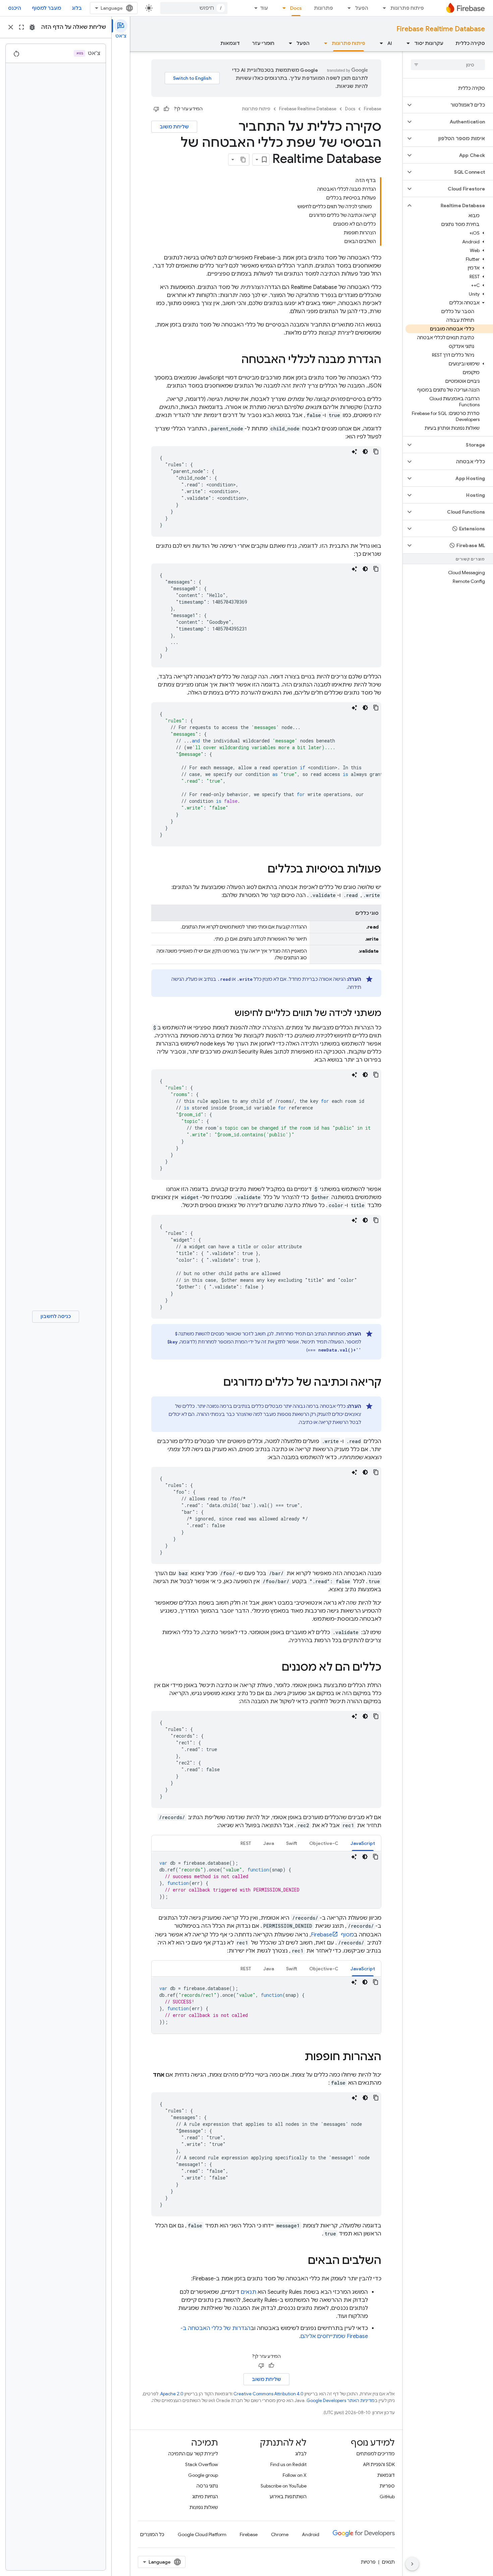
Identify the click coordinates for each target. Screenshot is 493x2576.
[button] (453, 105)
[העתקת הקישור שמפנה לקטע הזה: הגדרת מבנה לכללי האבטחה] (235, 360)
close (11, 27)
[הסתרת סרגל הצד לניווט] (412, 2564)
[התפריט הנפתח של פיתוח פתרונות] (382, 8)
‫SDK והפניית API (379, 2464)
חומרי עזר (263, 43)
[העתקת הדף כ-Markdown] (243, 160)
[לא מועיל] (156, 109)
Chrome (280, 2534)
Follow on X (295, 2475)
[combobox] (194, 8)
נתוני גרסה (207, 2486)
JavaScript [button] (363, 1843)
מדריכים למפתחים (376, 2454)
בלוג (77, 8)
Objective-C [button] (324, 1843)
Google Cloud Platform (202, 2534)
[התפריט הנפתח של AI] (379, 43)
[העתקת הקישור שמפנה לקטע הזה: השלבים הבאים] (301, 2261)
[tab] (363, 1843)
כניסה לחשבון (56, 1316)
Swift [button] (292, 1843)
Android (311, 2534)
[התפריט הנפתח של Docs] (282, 8)
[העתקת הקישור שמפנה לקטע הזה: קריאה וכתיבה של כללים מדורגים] (217, 1383)
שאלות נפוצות (204, 2507)
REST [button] (246, 1843)
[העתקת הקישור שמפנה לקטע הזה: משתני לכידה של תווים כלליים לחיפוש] (228, 1014)
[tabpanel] (266, 1880)
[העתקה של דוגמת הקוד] (376, 452)
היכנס (15, 8)
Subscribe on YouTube (284, 2486)
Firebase (373, 109)
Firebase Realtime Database (441, 29)
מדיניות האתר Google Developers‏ (341, 2401)
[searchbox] (448, 65)
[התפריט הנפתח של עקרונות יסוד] (406, 43)
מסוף (332, 1935)
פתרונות (323, 8)
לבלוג (301, 2454)
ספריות (387, 2486)
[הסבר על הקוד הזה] (354, 452)
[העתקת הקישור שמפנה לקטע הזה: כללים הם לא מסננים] (275, 1668)
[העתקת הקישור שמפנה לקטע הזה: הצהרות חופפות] (298, 2057)
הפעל (362, 8)
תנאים (249, 2292)
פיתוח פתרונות (407, 8)
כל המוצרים (152, 2534)
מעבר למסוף (46, 8)
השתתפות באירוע (288, 2497)
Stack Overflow (202, 2464)
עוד (264, 8)
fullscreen (21, 27)
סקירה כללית (470, 43)
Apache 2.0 (172, 2394)
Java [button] (269, 1843)
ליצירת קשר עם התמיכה (193, 2454)
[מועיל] (166, 109)
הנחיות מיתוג (205, 2497)
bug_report (32, 27)
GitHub (387, 2497)
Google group (203, 2475)
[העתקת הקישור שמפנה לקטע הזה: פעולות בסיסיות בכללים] (261, 870)
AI (390, 43)
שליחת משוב (174, 127)
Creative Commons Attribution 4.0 (268, 2394)
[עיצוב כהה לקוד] (365, 452)
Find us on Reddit (288, 2464)
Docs (296, 8)
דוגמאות (230, 43)
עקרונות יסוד (429, 43)
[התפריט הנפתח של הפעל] (347, 8)
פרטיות (368, 2562)
